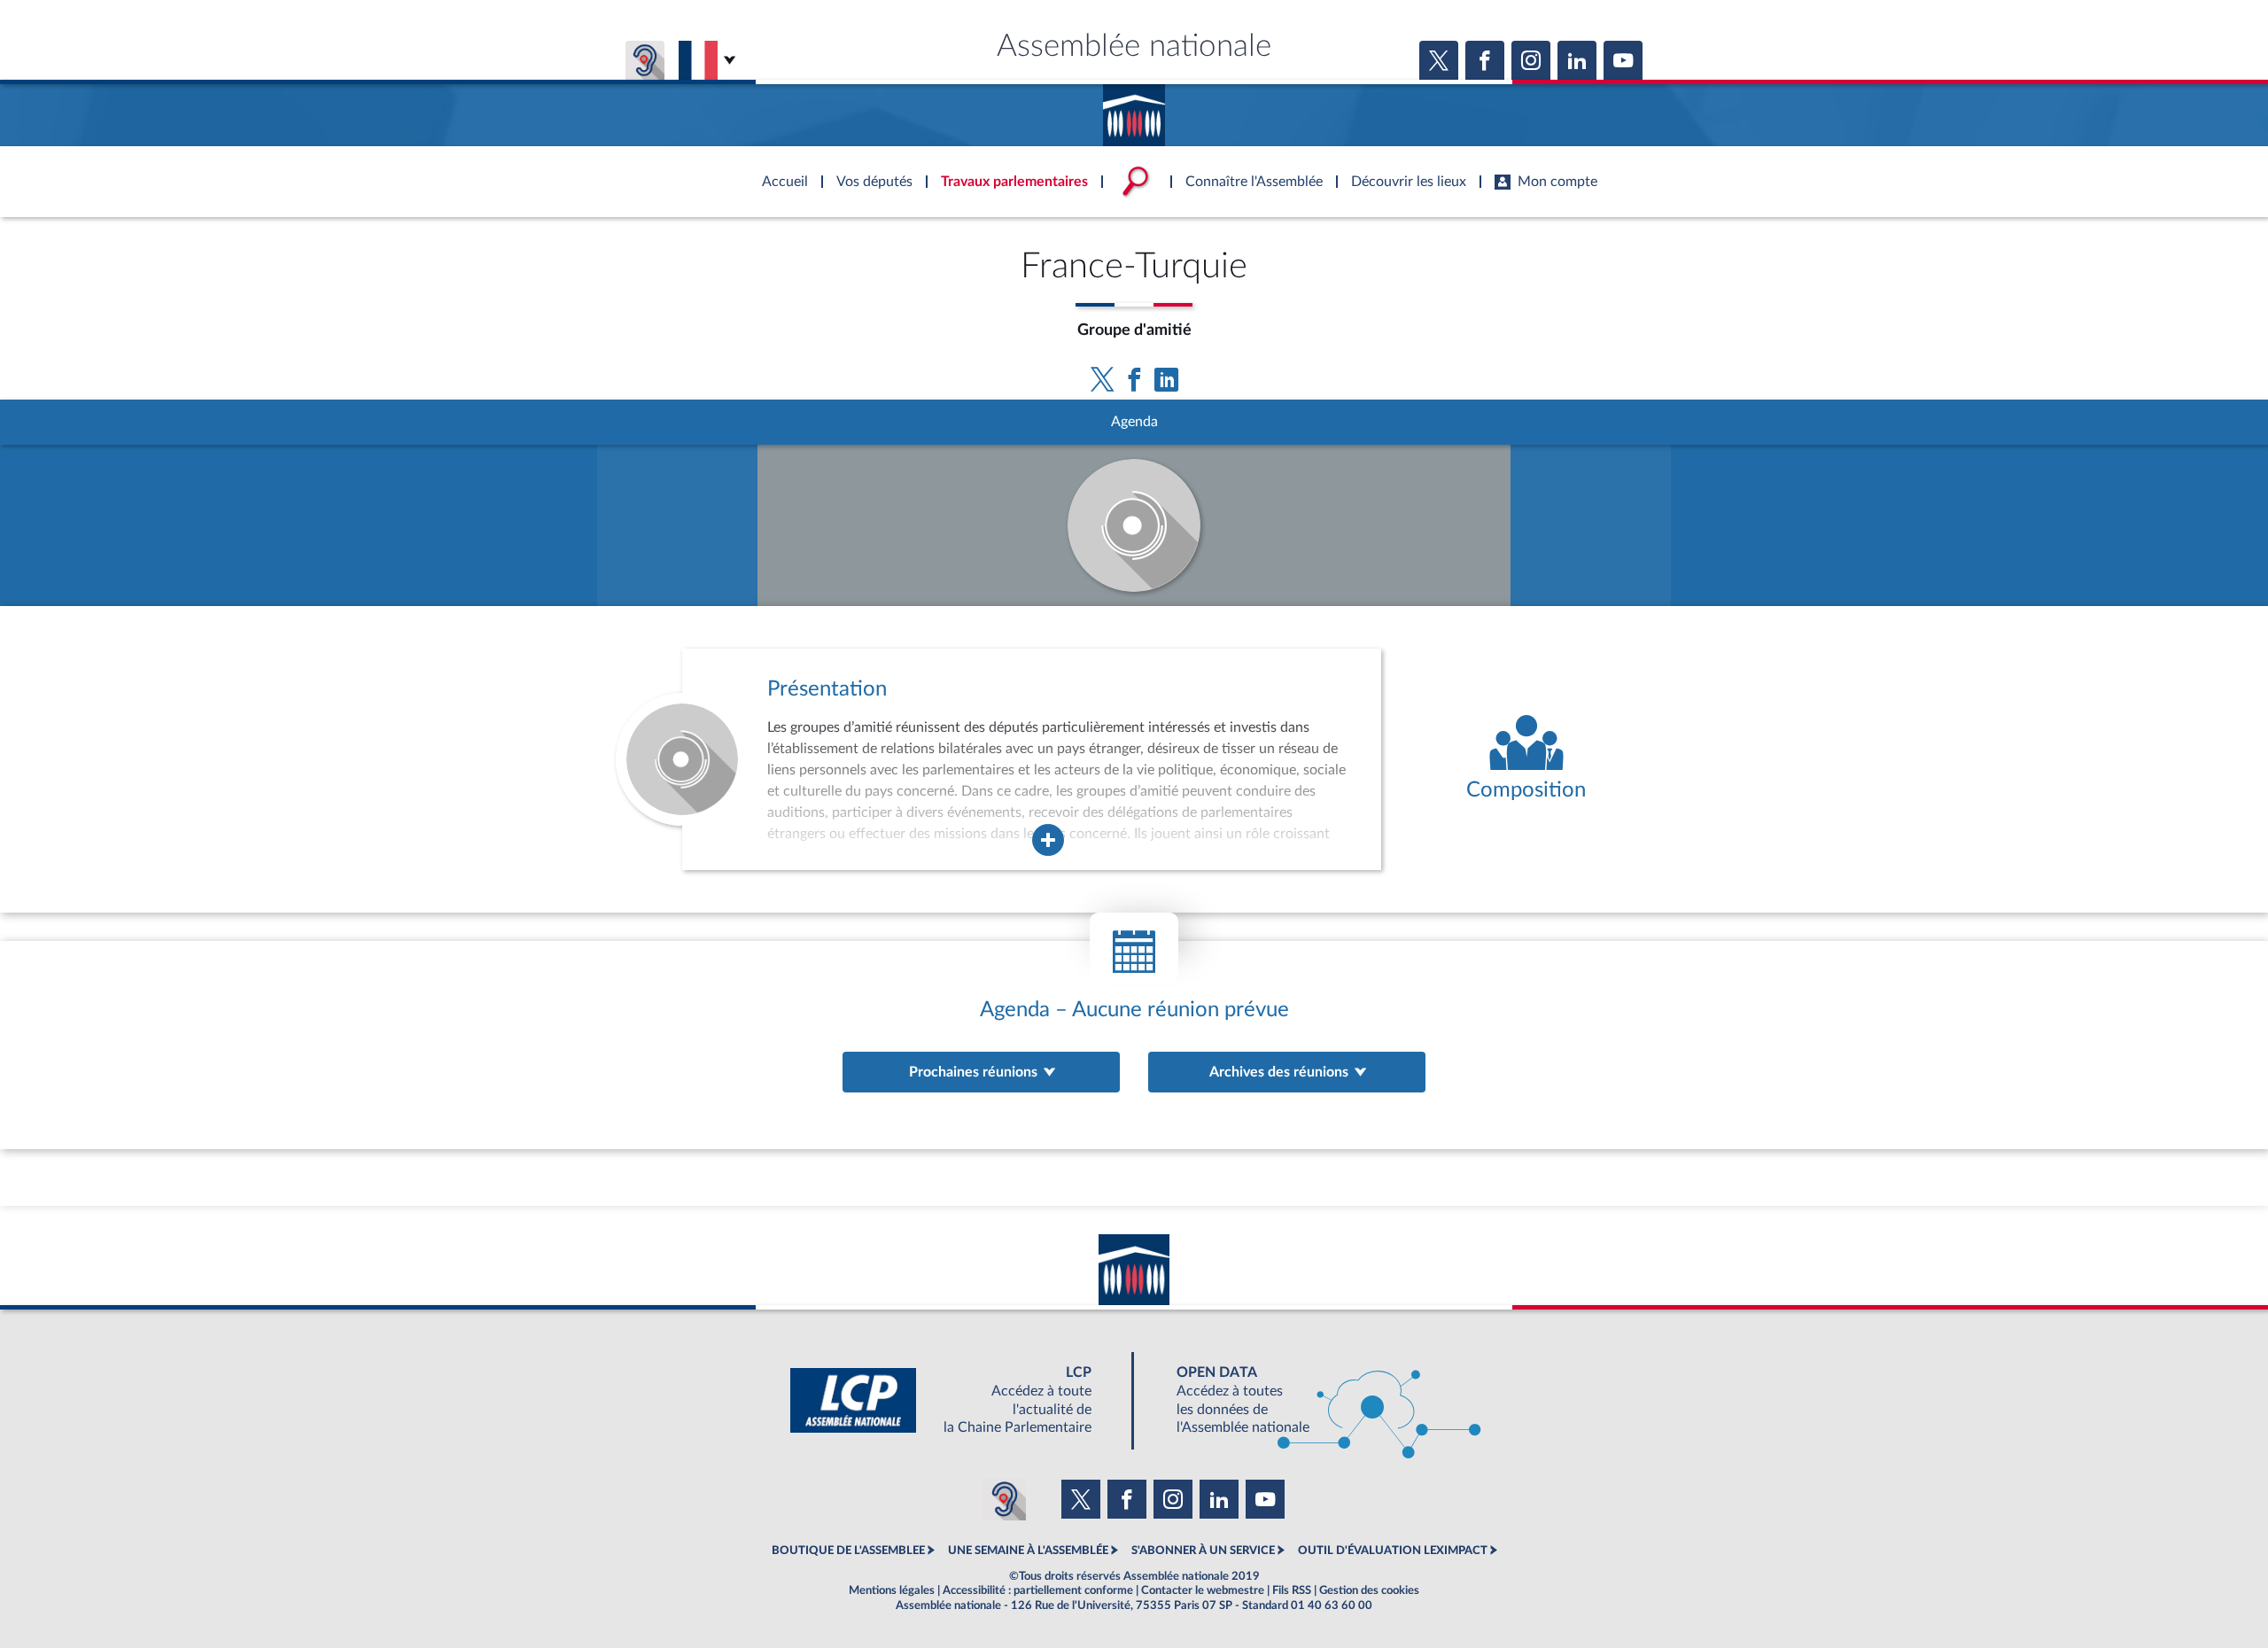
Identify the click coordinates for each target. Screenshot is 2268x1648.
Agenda (1134, 422)
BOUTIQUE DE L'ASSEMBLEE (848, 1551)
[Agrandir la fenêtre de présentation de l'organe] (1048, 840)
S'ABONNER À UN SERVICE (1203, 1551)
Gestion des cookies (1369, 1590)
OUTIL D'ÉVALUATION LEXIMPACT (1393, 1551)
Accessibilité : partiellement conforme (1038, 1590)
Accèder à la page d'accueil (1134, 109)
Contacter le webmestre (1203, 1590)
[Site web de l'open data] (1313, 1400)
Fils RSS (1292, 1590)
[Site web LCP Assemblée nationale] (955, 1400)
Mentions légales (892, 1590)
